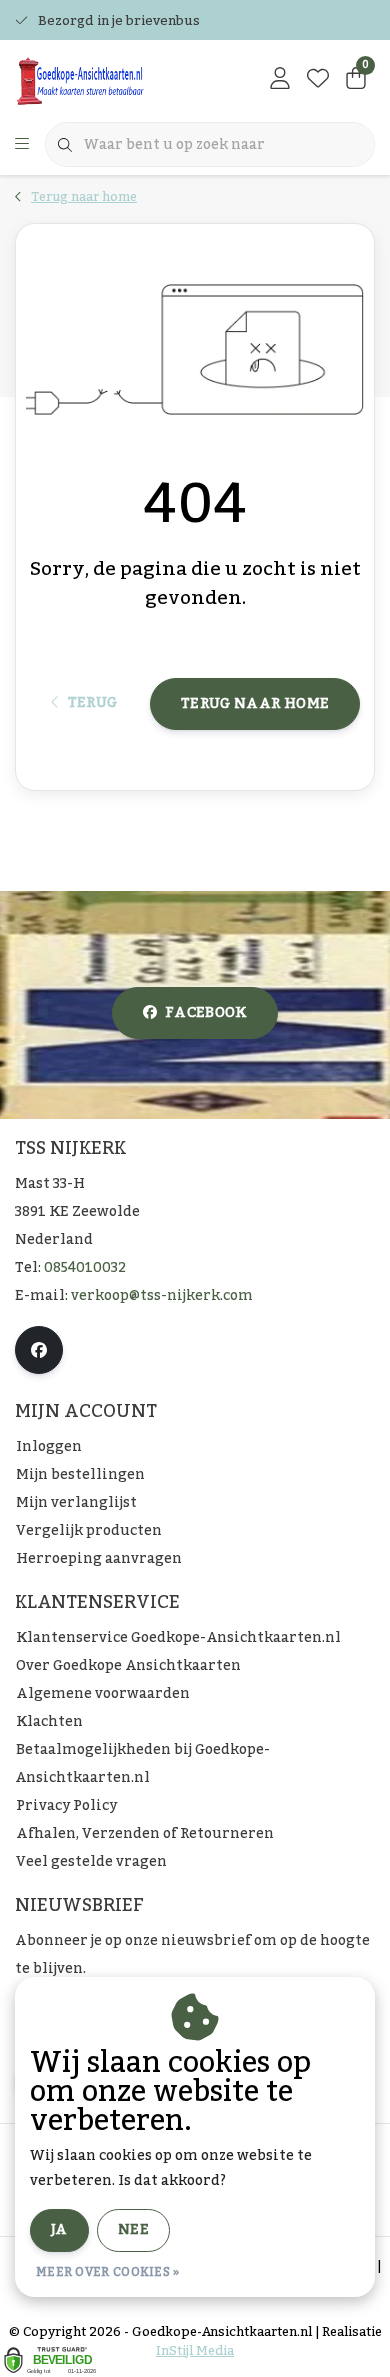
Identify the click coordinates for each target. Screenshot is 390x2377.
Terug (92, 703)
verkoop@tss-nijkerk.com (162, 1296)
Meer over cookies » (108, 2272)
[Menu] (22, 145)
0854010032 (85, 1268)
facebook (206, 1013)
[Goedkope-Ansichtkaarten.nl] (114, 80)
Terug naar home (255, 704)
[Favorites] (318, 80)
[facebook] (39, 1350)
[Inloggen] (280, 80)
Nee (133, 2230)
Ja (59, 2230)
